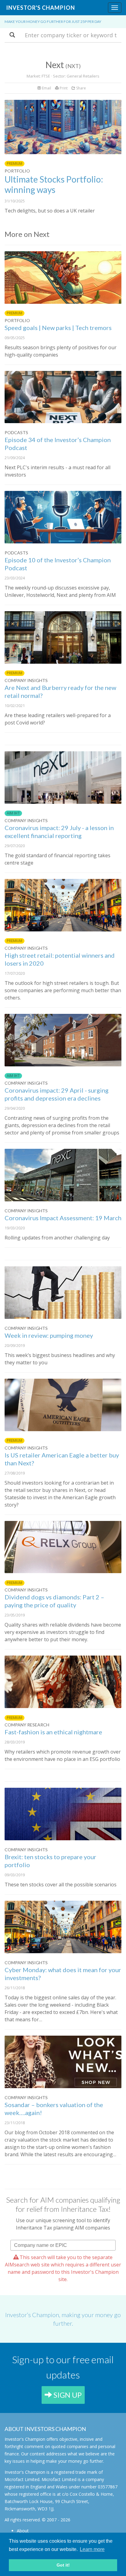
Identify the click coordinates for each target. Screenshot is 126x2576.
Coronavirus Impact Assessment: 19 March (63, 1218)
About (23, 2531)
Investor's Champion (41, 8)
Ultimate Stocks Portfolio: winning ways (54, 184)
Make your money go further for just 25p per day (53, 22)
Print (63, 88)
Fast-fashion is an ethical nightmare (53, 1732)
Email (46, 88)
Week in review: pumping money (49, 1335)
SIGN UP (67, 2395)
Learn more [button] (92, 2549)
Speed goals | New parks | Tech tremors (58, 328)
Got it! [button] (63, 2565)
